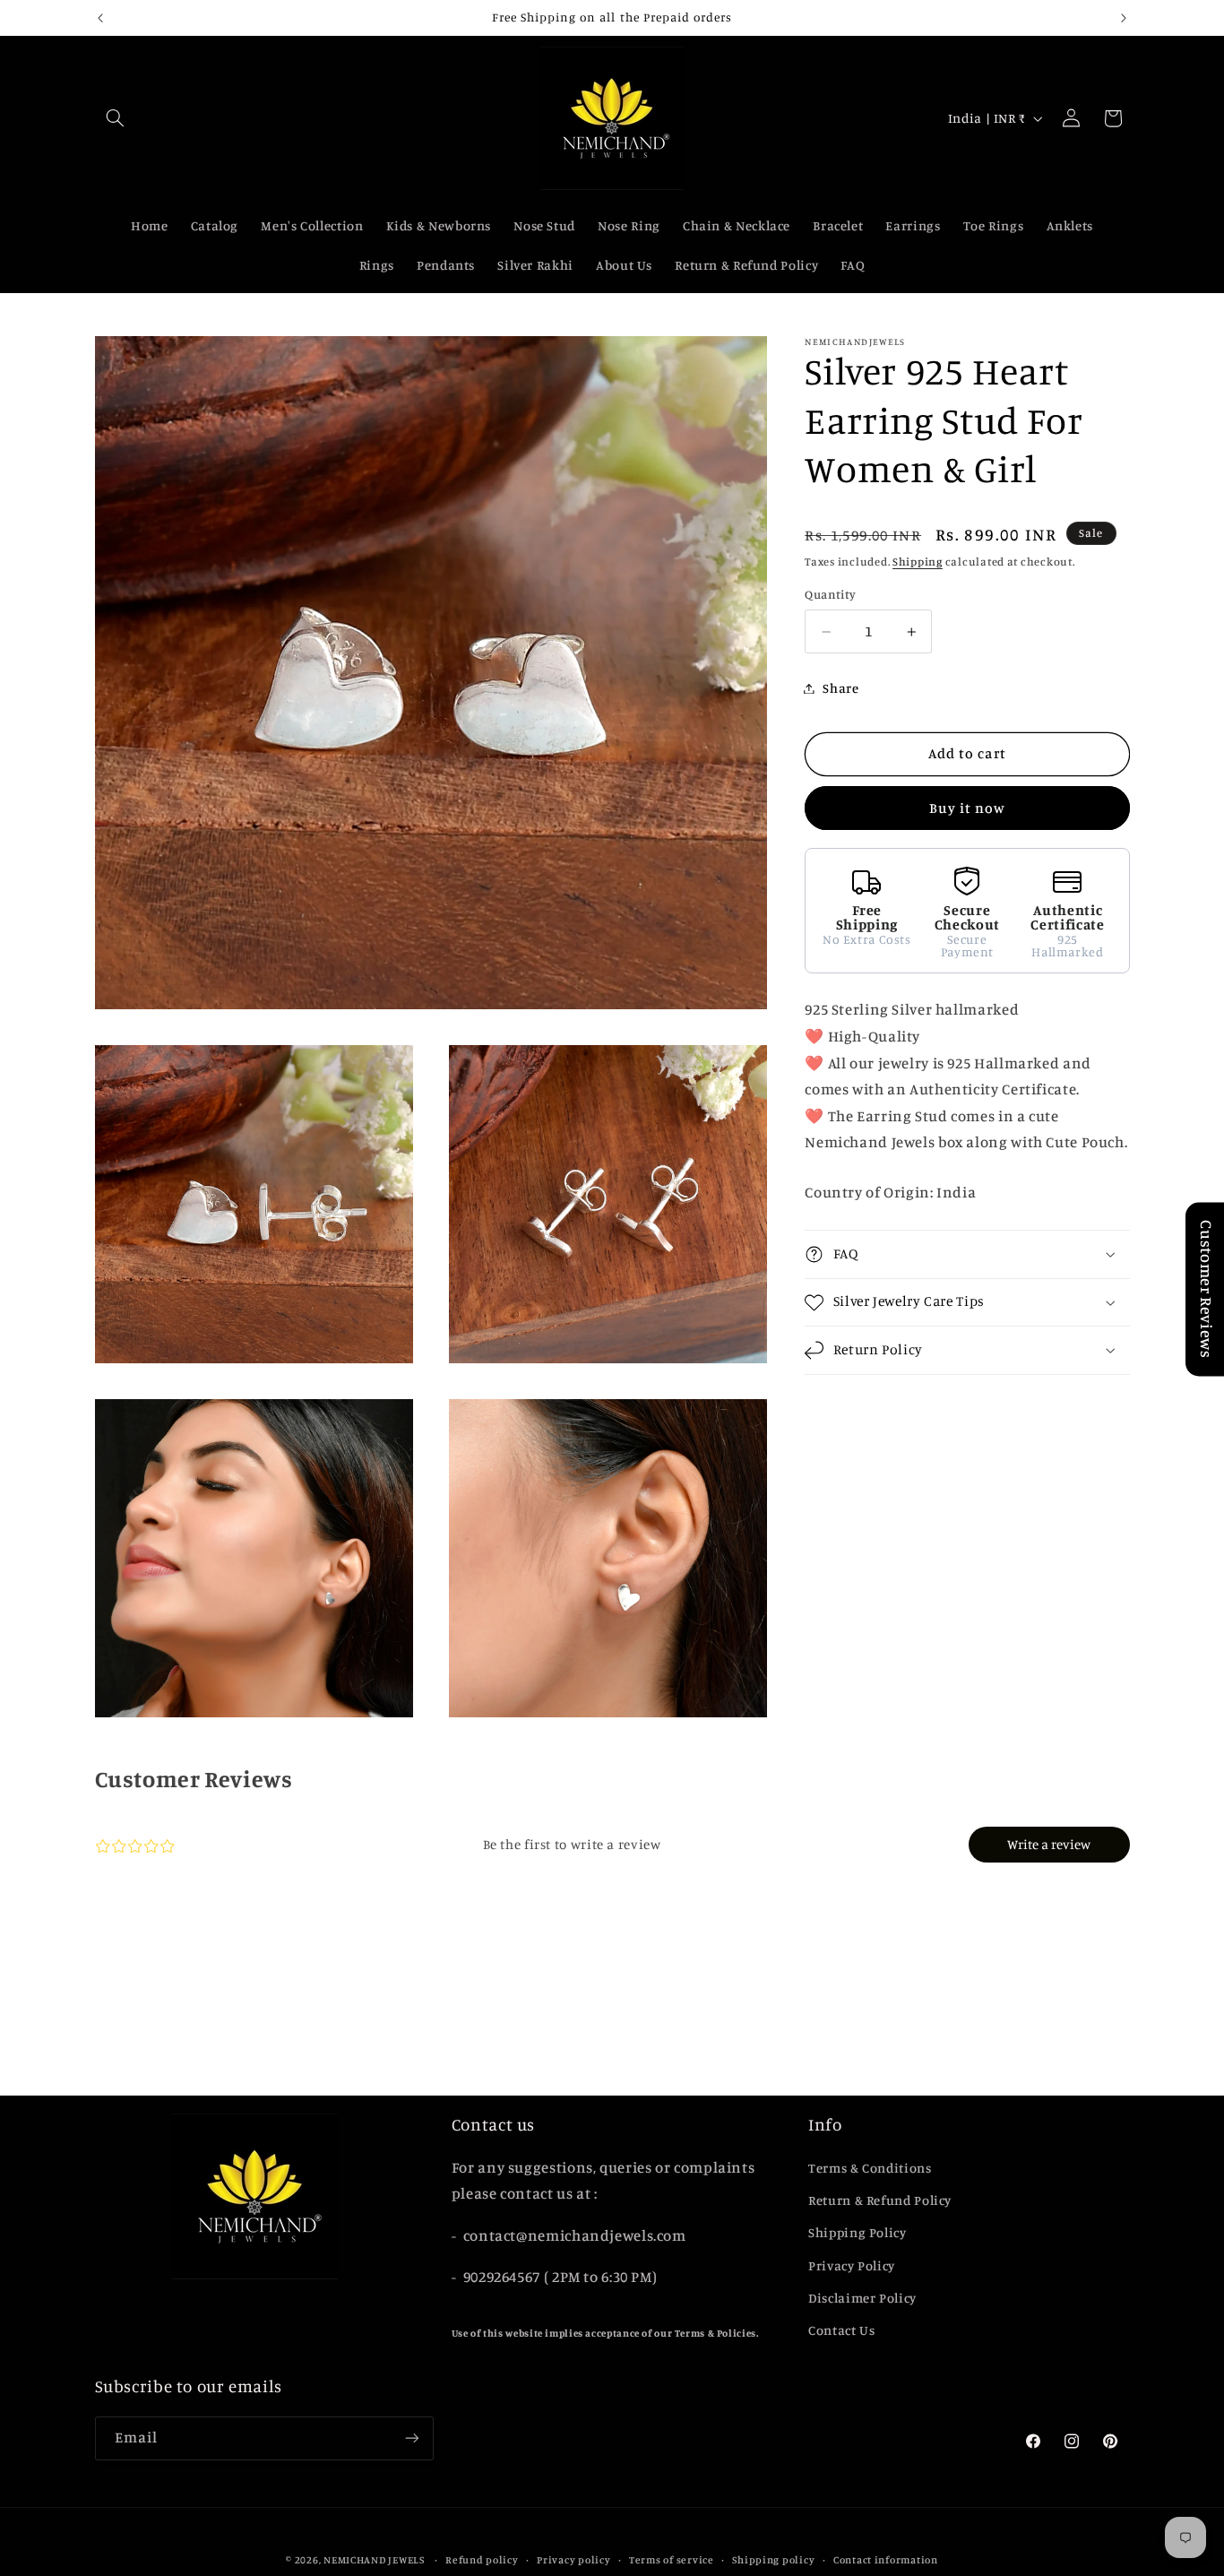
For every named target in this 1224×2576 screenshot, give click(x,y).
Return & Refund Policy (880, 2200)
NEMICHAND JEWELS (375, 2559)
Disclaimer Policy (862, 2298)
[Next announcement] (1124, 18)
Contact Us (841, 2330)
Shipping (918, 562)
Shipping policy (773, 2559)
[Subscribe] (411, 2438)
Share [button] (840, 688)
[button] (116, 118)
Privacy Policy (852, 2265)
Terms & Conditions (870, 2167)
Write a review (1049, 1845)
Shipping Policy (857, 2232)
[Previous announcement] (100, 18)
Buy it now (968, 808)
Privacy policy (573, 2559)
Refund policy (482, 2559)
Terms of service (672, 2559)
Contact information (886, 2559)
